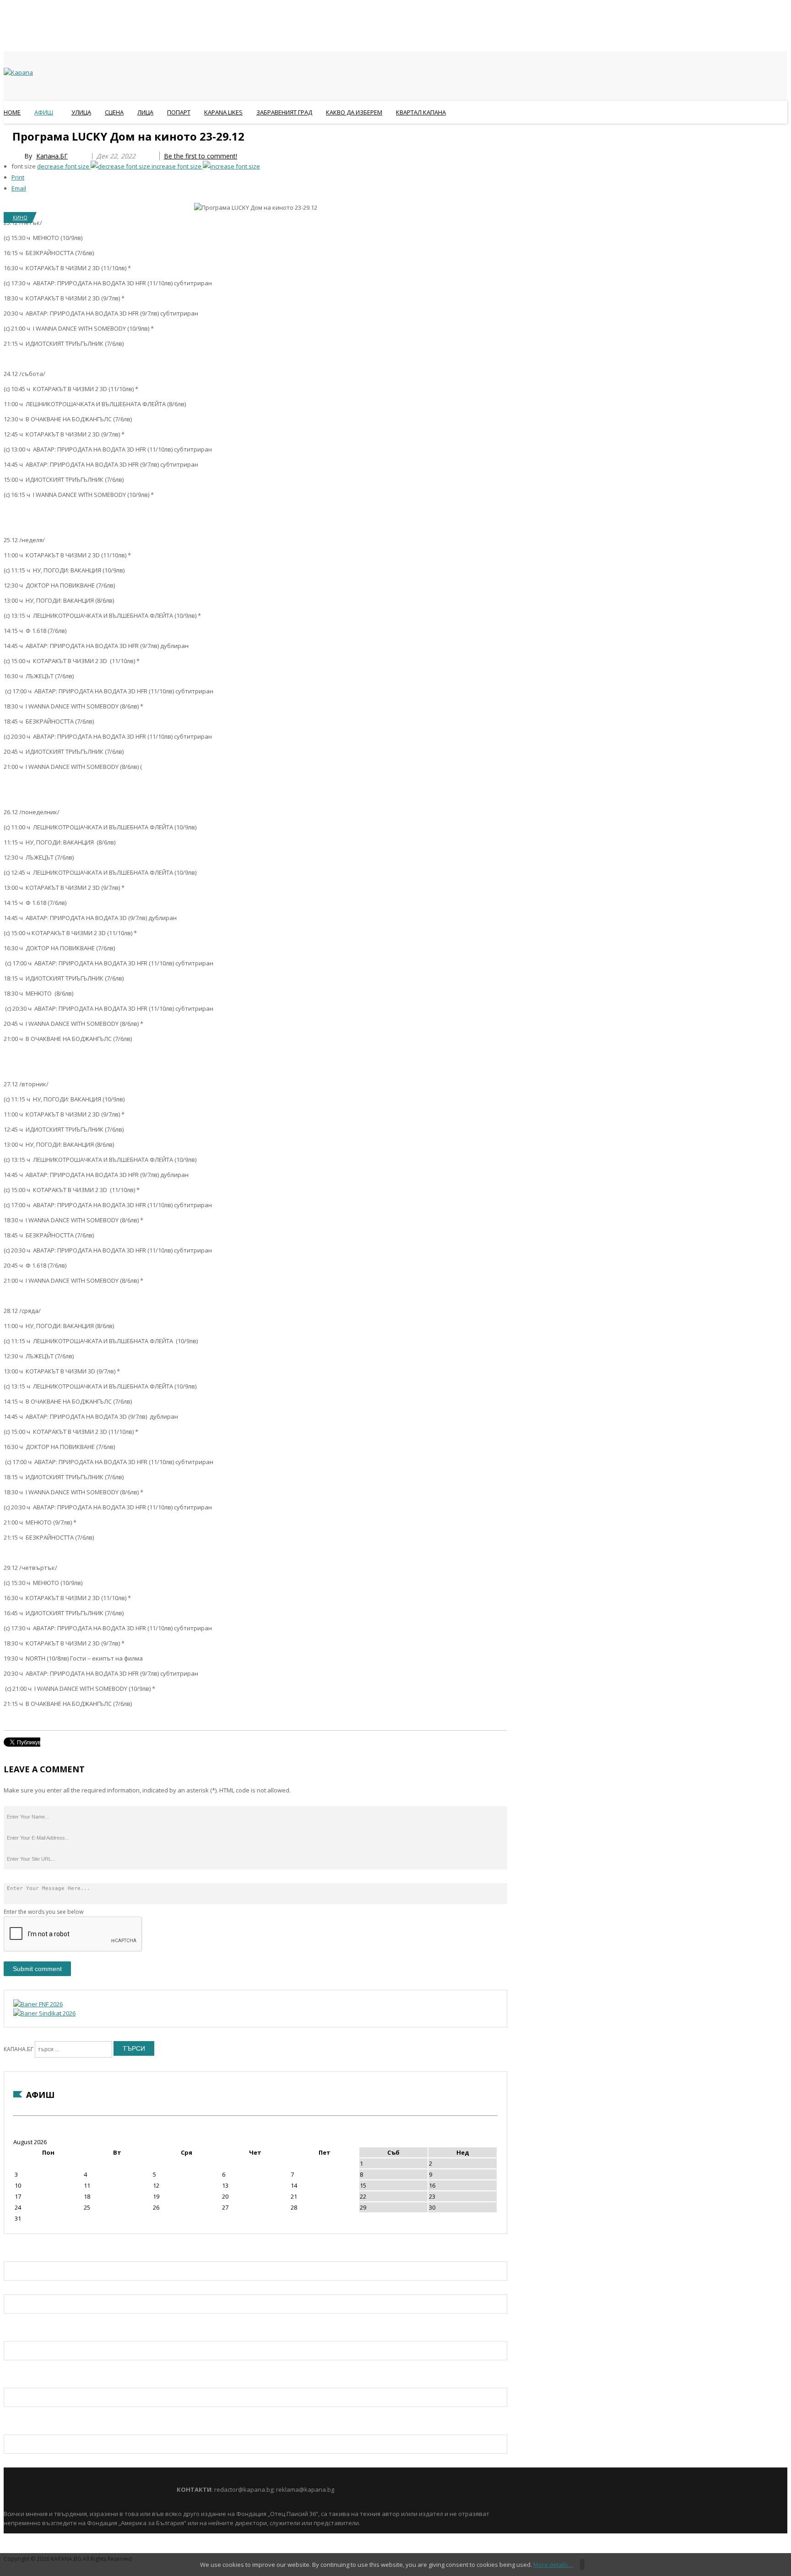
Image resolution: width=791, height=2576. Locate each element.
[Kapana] (18, 72)
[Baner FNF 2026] (38, 2004)
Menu (8, 135)
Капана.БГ (52, 156)
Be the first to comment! (200, 156)
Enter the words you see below (43, 1912)
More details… (553, 2565)
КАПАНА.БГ (19, 2049)
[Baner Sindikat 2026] (44, 2013)
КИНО (20, 217)
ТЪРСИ (134, 2048)
